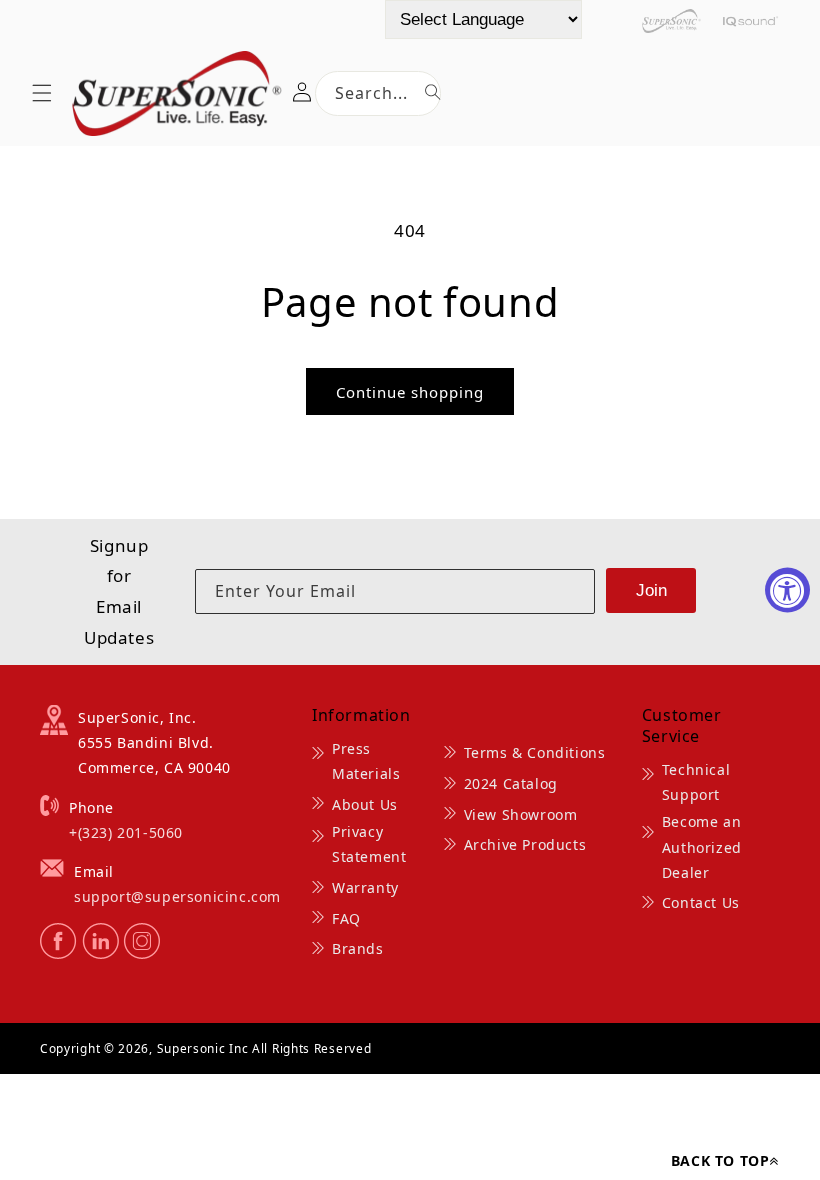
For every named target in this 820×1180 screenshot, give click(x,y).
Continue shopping (410, 392)
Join (651, 590)
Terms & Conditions (535, 752)
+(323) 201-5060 (126, 832)
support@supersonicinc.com (177, 896)
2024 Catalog (511, 783)
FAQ (346, 918)
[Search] (433, 92)
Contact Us (701, 902)
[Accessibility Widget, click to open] (787, 590)
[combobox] (378, 93)
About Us (365, 804)
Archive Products (525, 844)
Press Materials (366, 761)
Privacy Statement (369, 844)
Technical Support (696, 782)
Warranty (365, 887)
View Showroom (521, 814)
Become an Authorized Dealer (702, 846)
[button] (42, 93)
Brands (358, 948)
